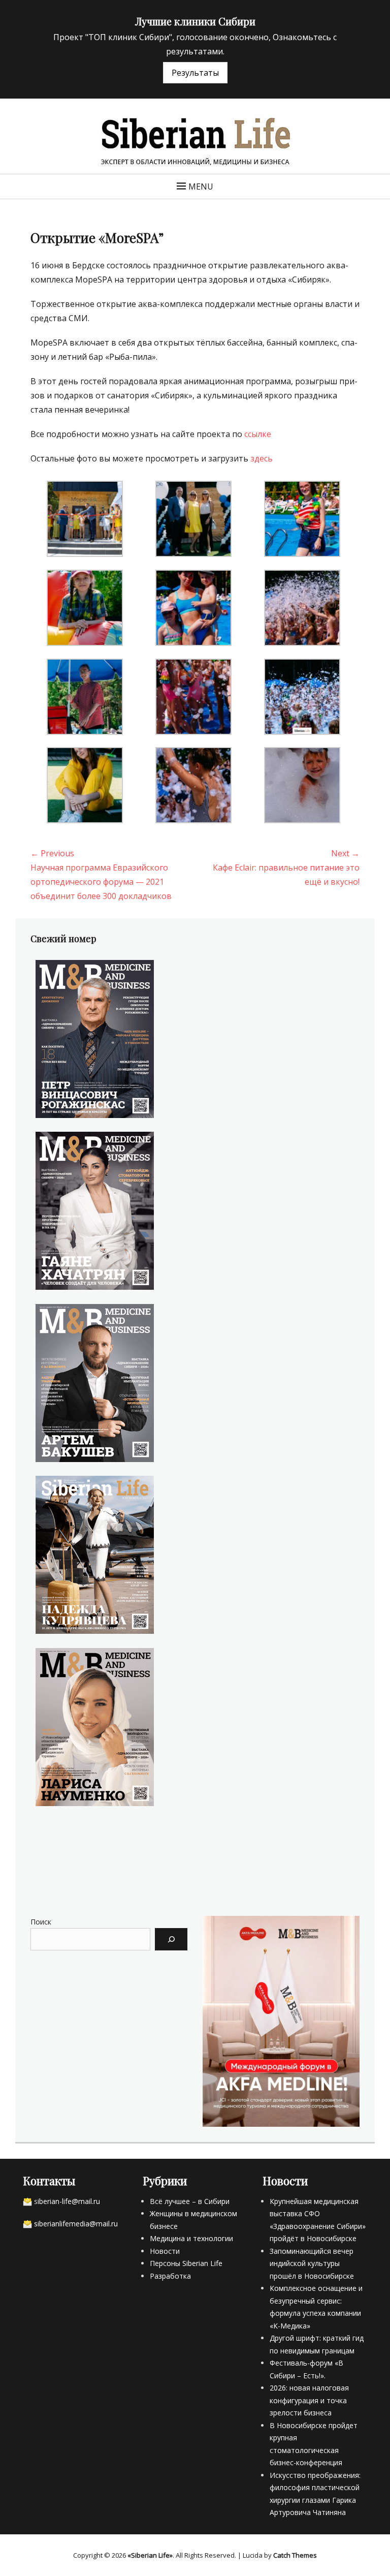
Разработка (170, 2276)
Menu (201, 187)
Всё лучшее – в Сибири (190, 2201)
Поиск (41, 1922)
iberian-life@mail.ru (69, 2201)
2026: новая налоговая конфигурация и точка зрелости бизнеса (309, 2400)
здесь (262, 458)
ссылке (258, 434)
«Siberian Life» (150, 2555)
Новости (165, 2251)
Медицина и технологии (191, 2238)
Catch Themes (295, 2555)
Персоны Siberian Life (186, 2263)
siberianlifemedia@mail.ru (76, 2224)
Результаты (195, 73)
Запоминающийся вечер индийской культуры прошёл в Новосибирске (312, 2263)
